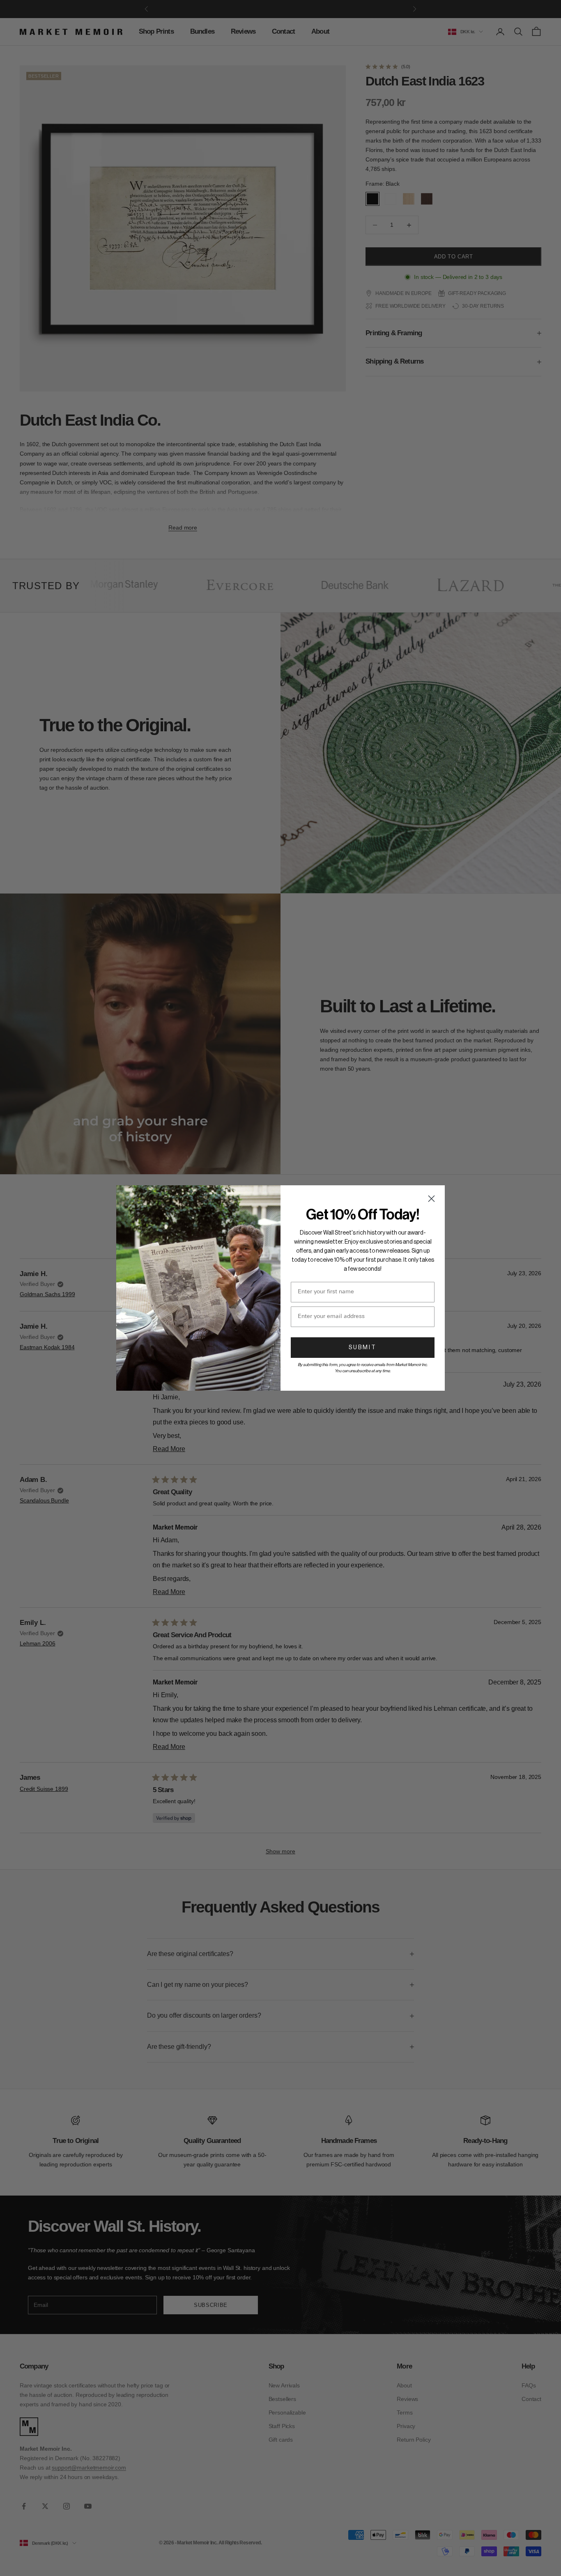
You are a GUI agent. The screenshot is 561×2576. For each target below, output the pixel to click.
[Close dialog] (431, 1199)
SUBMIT (363, 1348)
